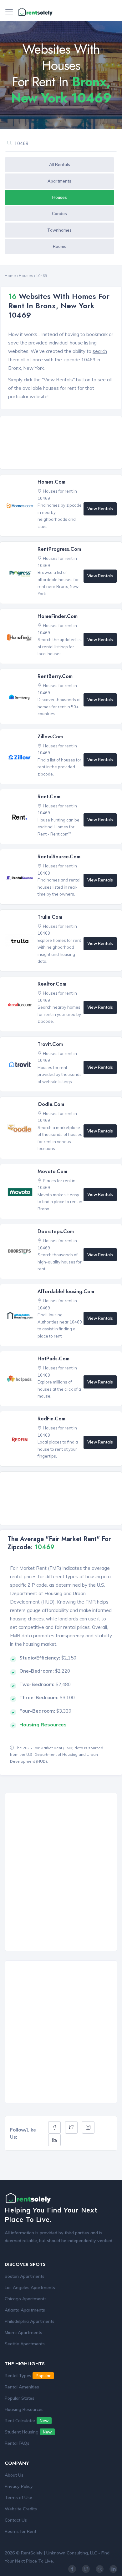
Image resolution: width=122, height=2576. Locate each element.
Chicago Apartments (26, 2299)
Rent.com (49, 797)
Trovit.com (50, 1044)
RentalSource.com (59, 857)
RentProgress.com (59, 549)
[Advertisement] (63, 443)
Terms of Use (18, 2498)
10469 (41, 276)
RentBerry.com (55, 676)
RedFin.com (51, 1419)
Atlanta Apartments (25, 2310)
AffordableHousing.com (66, 1291)
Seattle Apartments (25, 2344)
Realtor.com (52, 984)
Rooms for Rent (20, 2531)
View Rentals (100, 509)
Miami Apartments (23, 2332)
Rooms (60, 246)
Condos (59, 213)
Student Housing (28, 2432)
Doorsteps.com (56, 1231)
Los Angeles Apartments (30, 2287)
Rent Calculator (27, 2421)
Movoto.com (52, 1171)
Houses (60, 197)
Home (10, 276)
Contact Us (16, 2520)
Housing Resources (24, 2409)
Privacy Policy (19, 2486)
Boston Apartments (25, 2276)
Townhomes (59, 230)
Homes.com (51, 482)
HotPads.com (53, 1359)
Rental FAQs (17, 2443)
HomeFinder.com (58, 616)
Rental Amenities (22, 2387)
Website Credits (21, 2509)
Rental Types (28, 2376)
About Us (14, 2475)
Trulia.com (50, 917)
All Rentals (60, 164)
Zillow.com (50, 737)
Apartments (59, 181)
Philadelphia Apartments (30, 2321)
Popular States (20, 2398)
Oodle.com (51, 1104)
